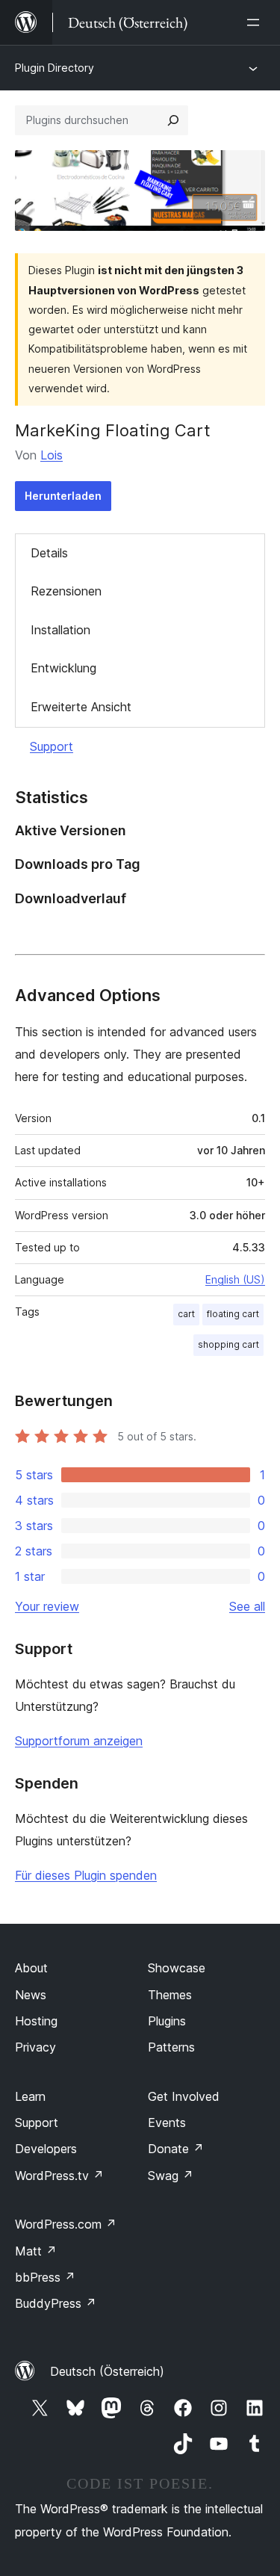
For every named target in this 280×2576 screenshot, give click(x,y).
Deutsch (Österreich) (107, 2371)
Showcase (177, 1968)
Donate (176, 2149)
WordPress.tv (59, 2176)
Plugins (167, 2021)
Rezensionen (66, 591)
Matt (36, 2251)
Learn (30, 2096)
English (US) (235, 1279)
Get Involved (184, 2096)
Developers (46, 2149)
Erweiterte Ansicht (81, 707)
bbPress (45, 2277)
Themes (170, 1995)
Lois (52, 455)
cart (186, 1314)
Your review (47, 1606)
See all (247, 1606)
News (31, 1995)
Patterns (171, 2047)
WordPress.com (66, 2224)
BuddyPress (56, 2303)
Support (52, 746)
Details (49, 553)
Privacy (35, 2047)
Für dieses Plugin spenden (86, 1875)
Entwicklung (63, 668)
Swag (171, 2176)
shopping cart (228, 1344)
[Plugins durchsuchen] (173, 120)
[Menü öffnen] (256, 22)
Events (167, 2123)
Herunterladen (63, 496)
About (31, 1968)
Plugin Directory (55, 68)
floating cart (233, 1314)
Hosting (36, 2021)
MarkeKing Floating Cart (113, 430)
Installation (60, 630)
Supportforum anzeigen (79, 1741)
